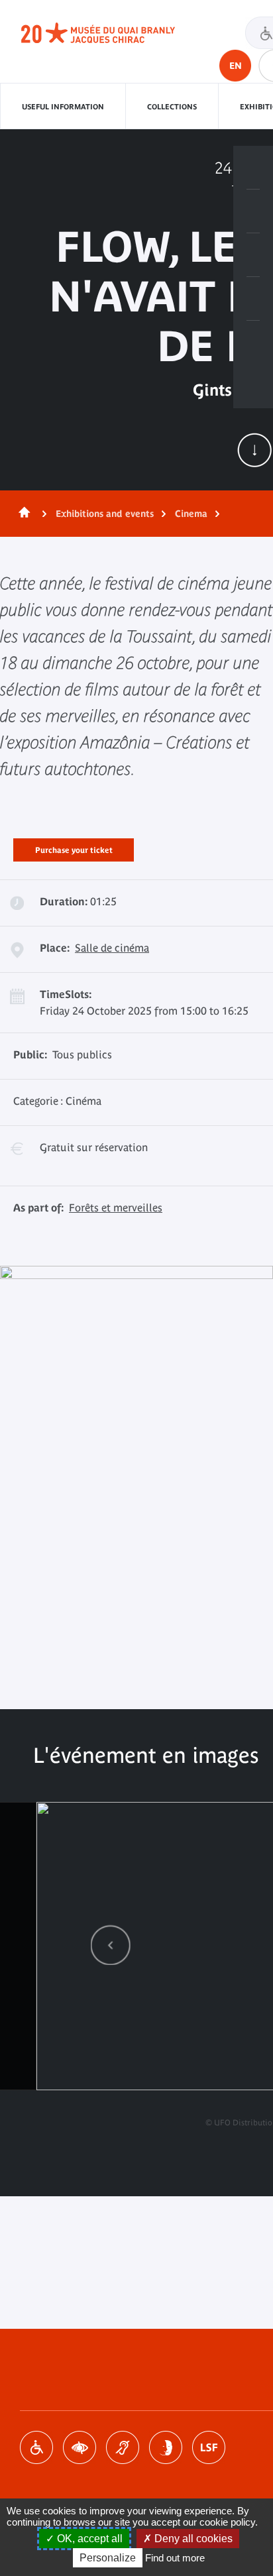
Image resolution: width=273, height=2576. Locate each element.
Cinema (191, 514)
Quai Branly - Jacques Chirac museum (113, 33)
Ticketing (253, 168)
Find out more (175, 2558)
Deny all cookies (192, 2539)
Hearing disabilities (123, 2447)
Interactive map (253, 343)
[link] (111, 1945)
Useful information (63, 107)
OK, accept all (88, 2539)
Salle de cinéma (112, 948)
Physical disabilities (36, 2447)
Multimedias (253, 299)
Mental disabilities (166, 2447)
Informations (253, 211)
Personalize (108, 2558)
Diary (253, 255)
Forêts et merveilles (116, 1207)
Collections (172, 107)
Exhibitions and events (105, 514)
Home (22, 514)
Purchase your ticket (74, 848)
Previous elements (111, 1945)
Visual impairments (80, 2447)
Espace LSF (209, 2447)
